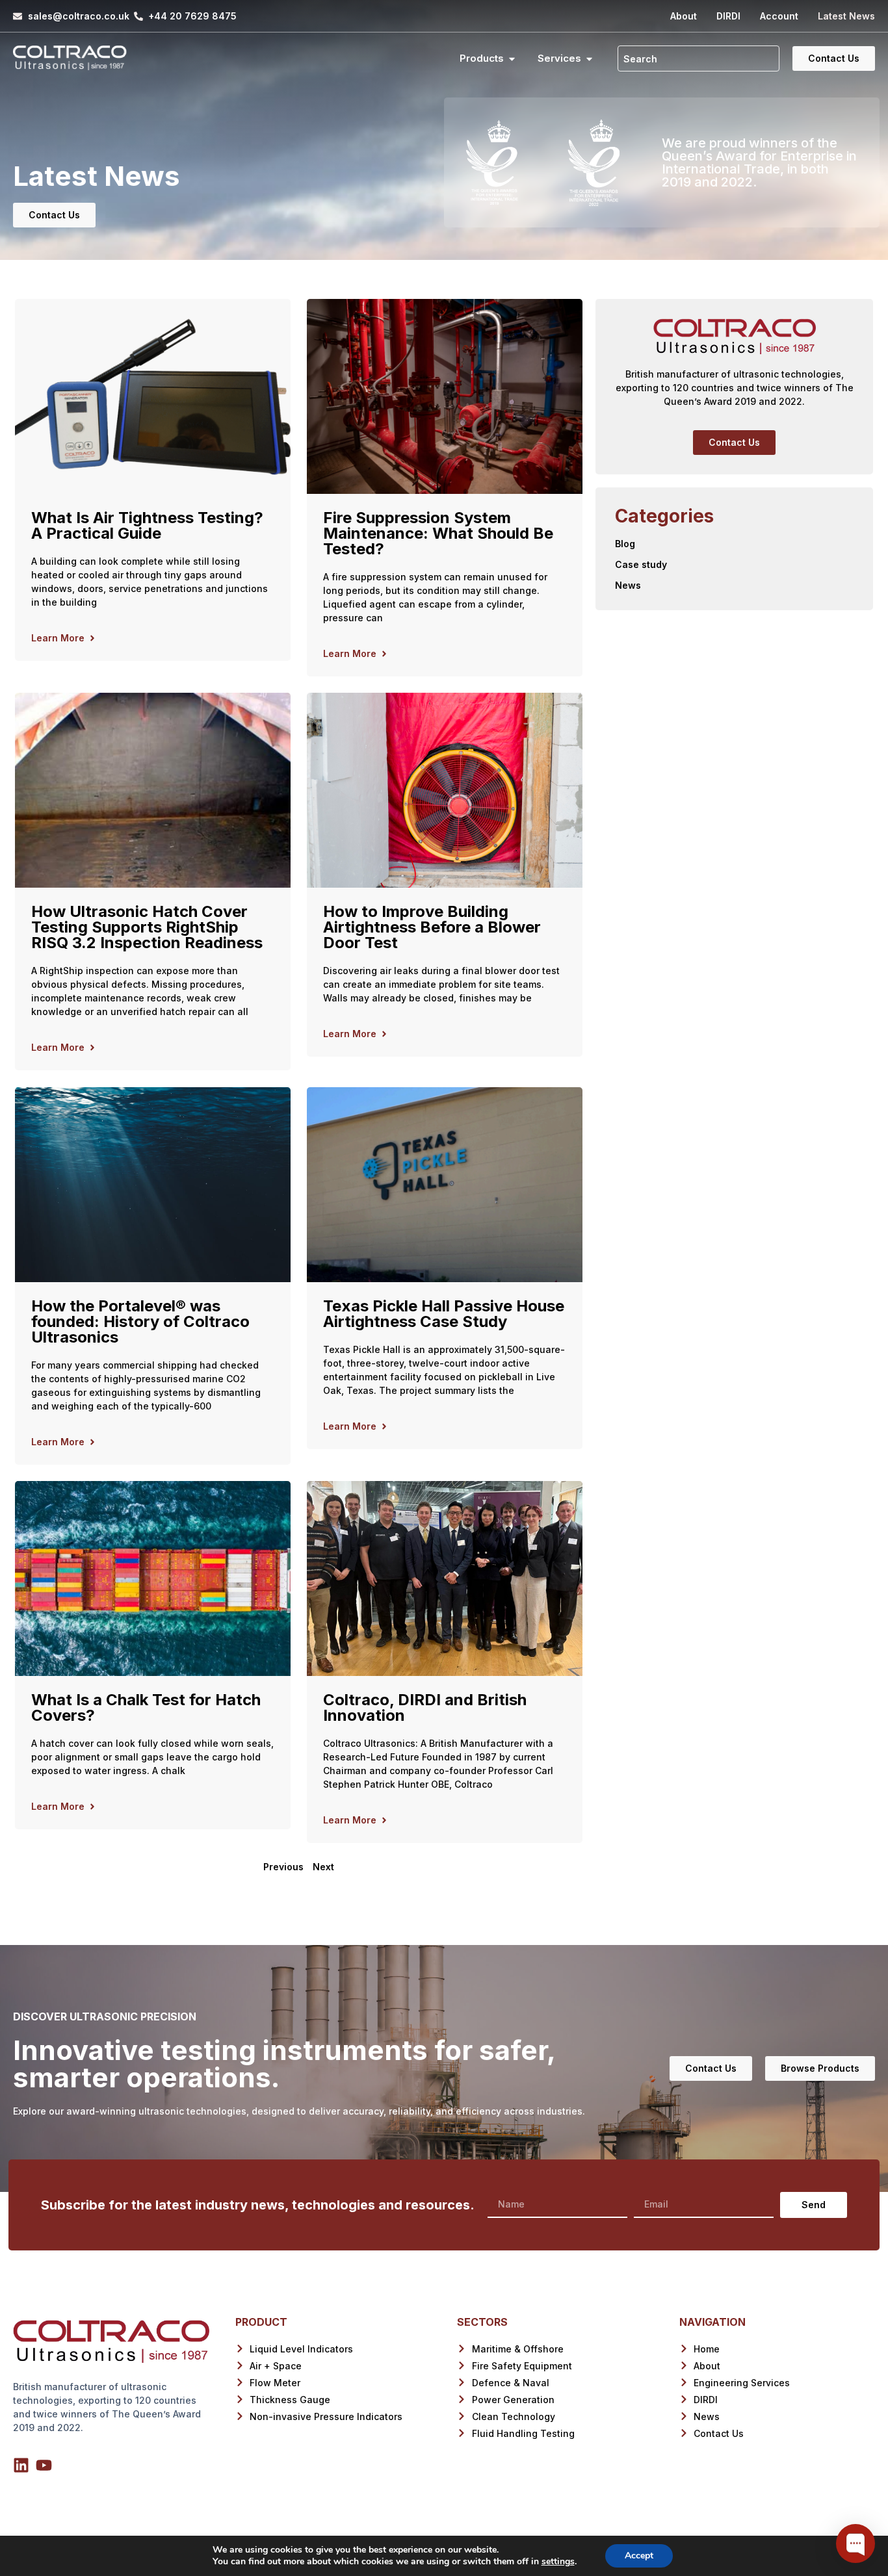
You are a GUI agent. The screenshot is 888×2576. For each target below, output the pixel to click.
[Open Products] (512, 59)
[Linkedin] (21, 2465)
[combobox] (699, 58)
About (684, 16)
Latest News (846, 16)
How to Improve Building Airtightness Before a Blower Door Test (432, 927)
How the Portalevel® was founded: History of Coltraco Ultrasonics (140, 1321)
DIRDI (728, 16)
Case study (641, 564)
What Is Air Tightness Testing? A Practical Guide (147, 525)
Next (323, 1867)
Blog (625, 544)
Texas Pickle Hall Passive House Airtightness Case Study (444, 1314)
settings (558, 2562)
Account (779, 16)
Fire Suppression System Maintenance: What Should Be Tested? (438, 533)
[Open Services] (589, 59)
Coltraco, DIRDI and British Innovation (425, 1707)
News (628, 585)
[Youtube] (44, 2465)
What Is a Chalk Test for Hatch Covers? (146, 1707)
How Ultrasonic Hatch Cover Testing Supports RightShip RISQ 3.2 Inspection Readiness (147, 927)
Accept (639, 2556)
